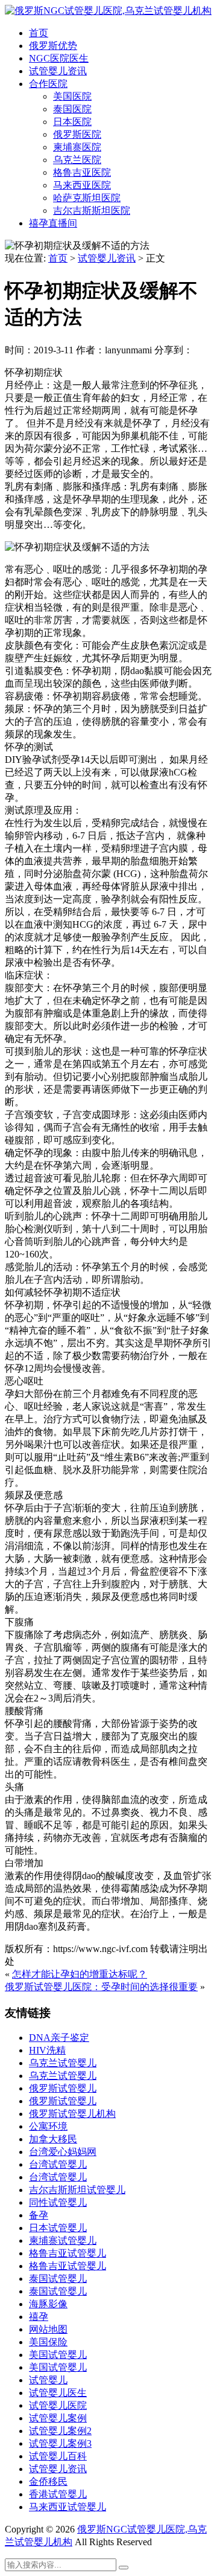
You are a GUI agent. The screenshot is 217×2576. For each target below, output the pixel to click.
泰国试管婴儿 (58, 2279)
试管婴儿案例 (58, 2418)
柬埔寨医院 (77, 147)
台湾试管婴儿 (58, 2164)
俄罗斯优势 (53, 46)
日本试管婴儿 (58, 2228)
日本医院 (72, 122)
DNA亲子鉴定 (59, 2038)
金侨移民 (48, 2481)
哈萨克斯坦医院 (87, 198)
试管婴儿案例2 (60, 2431)
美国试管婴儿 (58, 2355)
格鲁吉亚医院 (82, 172)
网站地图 (48, 2329)
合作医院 (48, 84)
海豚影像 (48, 2304)
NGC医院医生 (59, 58)
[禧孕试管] (108, 11)
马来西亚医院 (82, 185)
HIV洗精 (47, 2050)
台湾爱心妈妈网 (63, 2152)
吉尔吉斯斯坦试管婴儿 (77, 2190)
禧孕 (39, 2317)
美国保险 (48, 2342)
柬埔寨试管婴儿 (63, 2240)
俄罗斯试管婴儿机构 (72, 2114)
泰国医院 (72, 109)
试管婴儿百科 (58, 2456)
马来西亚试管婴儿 (68, 2507)
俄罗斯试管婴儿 (63, 2088)
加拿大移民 (53, 2139)
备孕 (39, 2215)
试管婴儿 (48, 2380)
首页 (39, 33)
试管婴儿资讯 (58, 71)
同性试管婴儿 (58, 2202)
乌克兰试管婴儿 (63, 2063)
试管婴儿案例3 (60, 2443)
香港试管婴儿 (58, 2494)
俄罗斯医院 (77, 134)
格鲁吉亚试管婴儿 (68, 2253)
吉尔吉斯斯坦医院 (92, 210)
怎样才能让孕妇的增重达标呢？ (80, 1974)
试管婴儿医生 (58, 2393)
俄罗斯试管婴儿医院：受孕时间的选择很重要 (101, 1987)
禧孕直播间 (53, 223)
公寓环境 (48, 2126)
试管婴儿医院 (58, 2405)
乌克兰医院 (77, 160)
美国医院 (72, 96)
